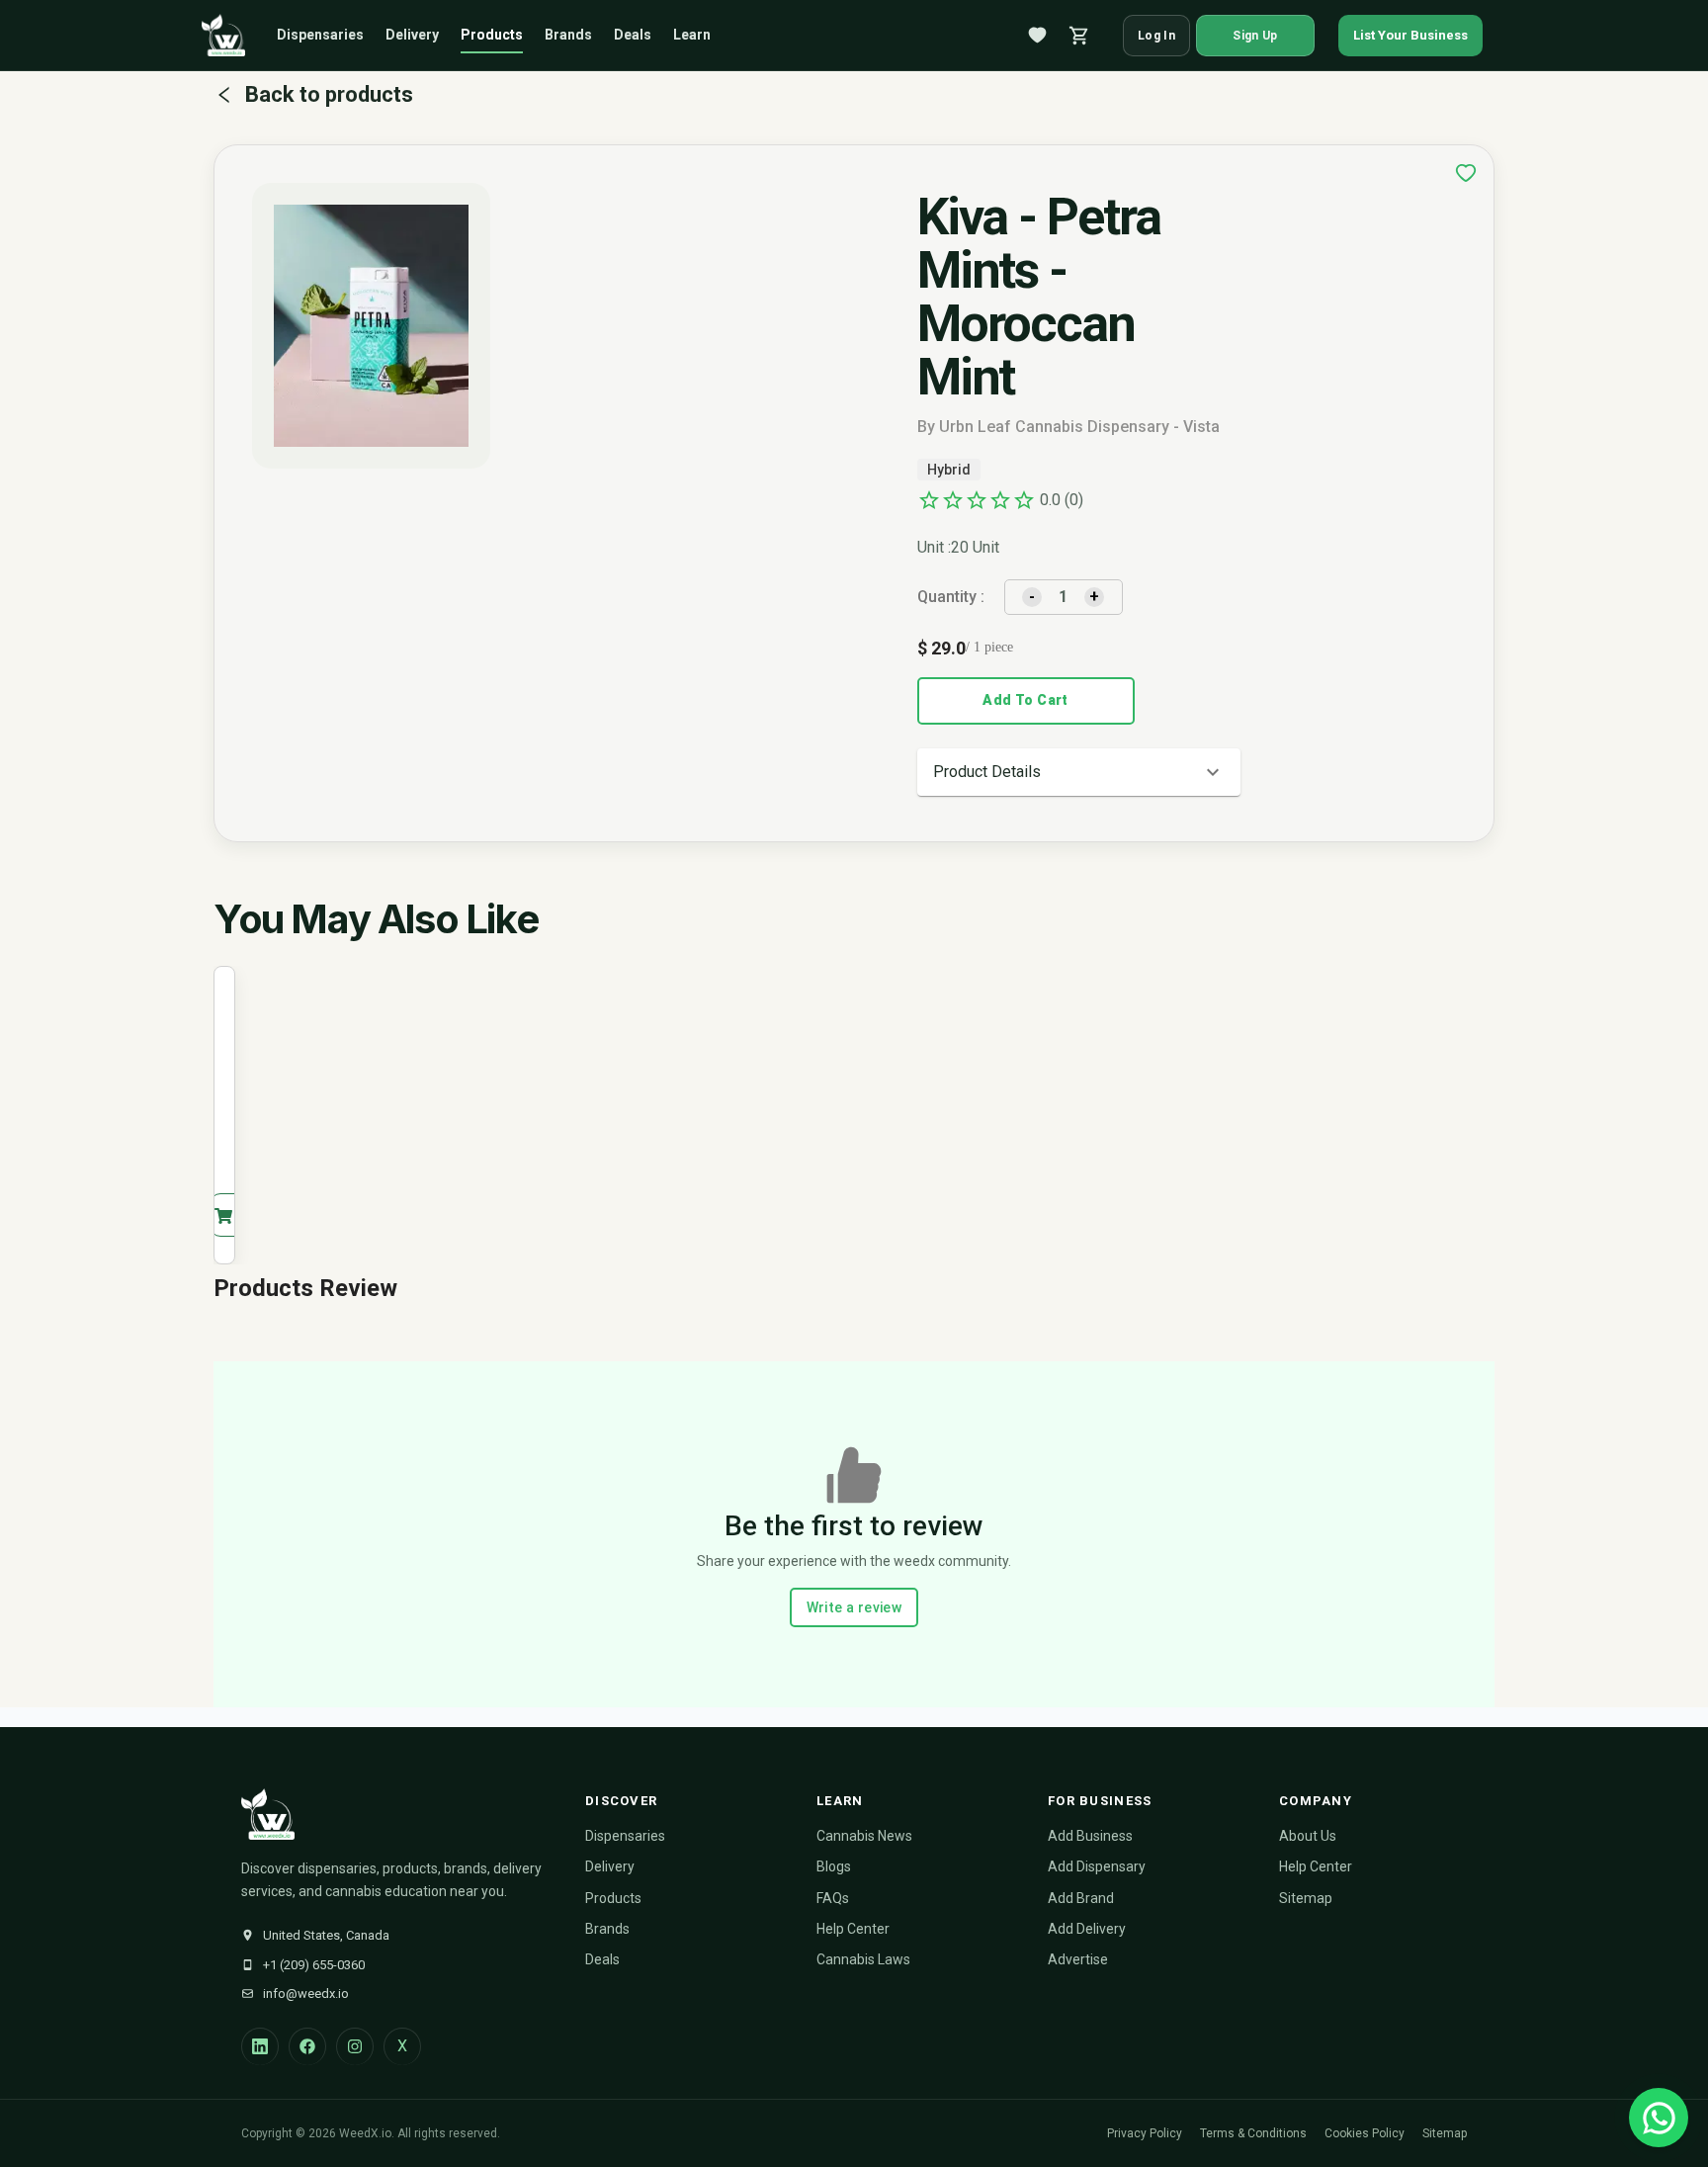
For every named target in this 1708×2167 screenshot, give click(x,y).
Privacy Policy (1145, 2133)
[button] (1079, 772)
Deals (633, 35)
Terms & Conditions (1253, 2133)
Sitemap (1306, 1898)
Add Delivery (1087, 1929)
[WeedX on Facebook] (307, 2046)
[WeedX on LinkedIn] (260, 2046)
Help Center (853, 1929)
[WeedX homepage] (223, 36)
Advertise (1078, 1959)
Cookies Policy (1365, 2133)
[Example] (1466, 173)
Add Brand (1081, 1898)
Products (492, 35)
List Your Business (1410, 35)
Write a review (854, 1607)
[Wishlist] (1038, 36)
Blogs (834, 1866)
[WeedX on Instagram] (355, 2046)
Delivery (412, 35)
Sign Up (1255, 36)
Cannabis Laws (863, 1959)
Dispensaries (320, 35)
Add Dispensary (1097, 1866)
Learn (692, 35)
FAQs (833, 1898)
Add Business (1090, 1836)
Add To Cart (1025, 700)
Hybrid (949, 470)
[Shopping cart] (1079, 36)
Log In (1156, 36)
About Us (1308, 1836)
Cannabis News (864, 1836)
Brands (568, 35)
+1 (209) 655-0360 (314, 1965)
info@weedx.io (306, 1994)
